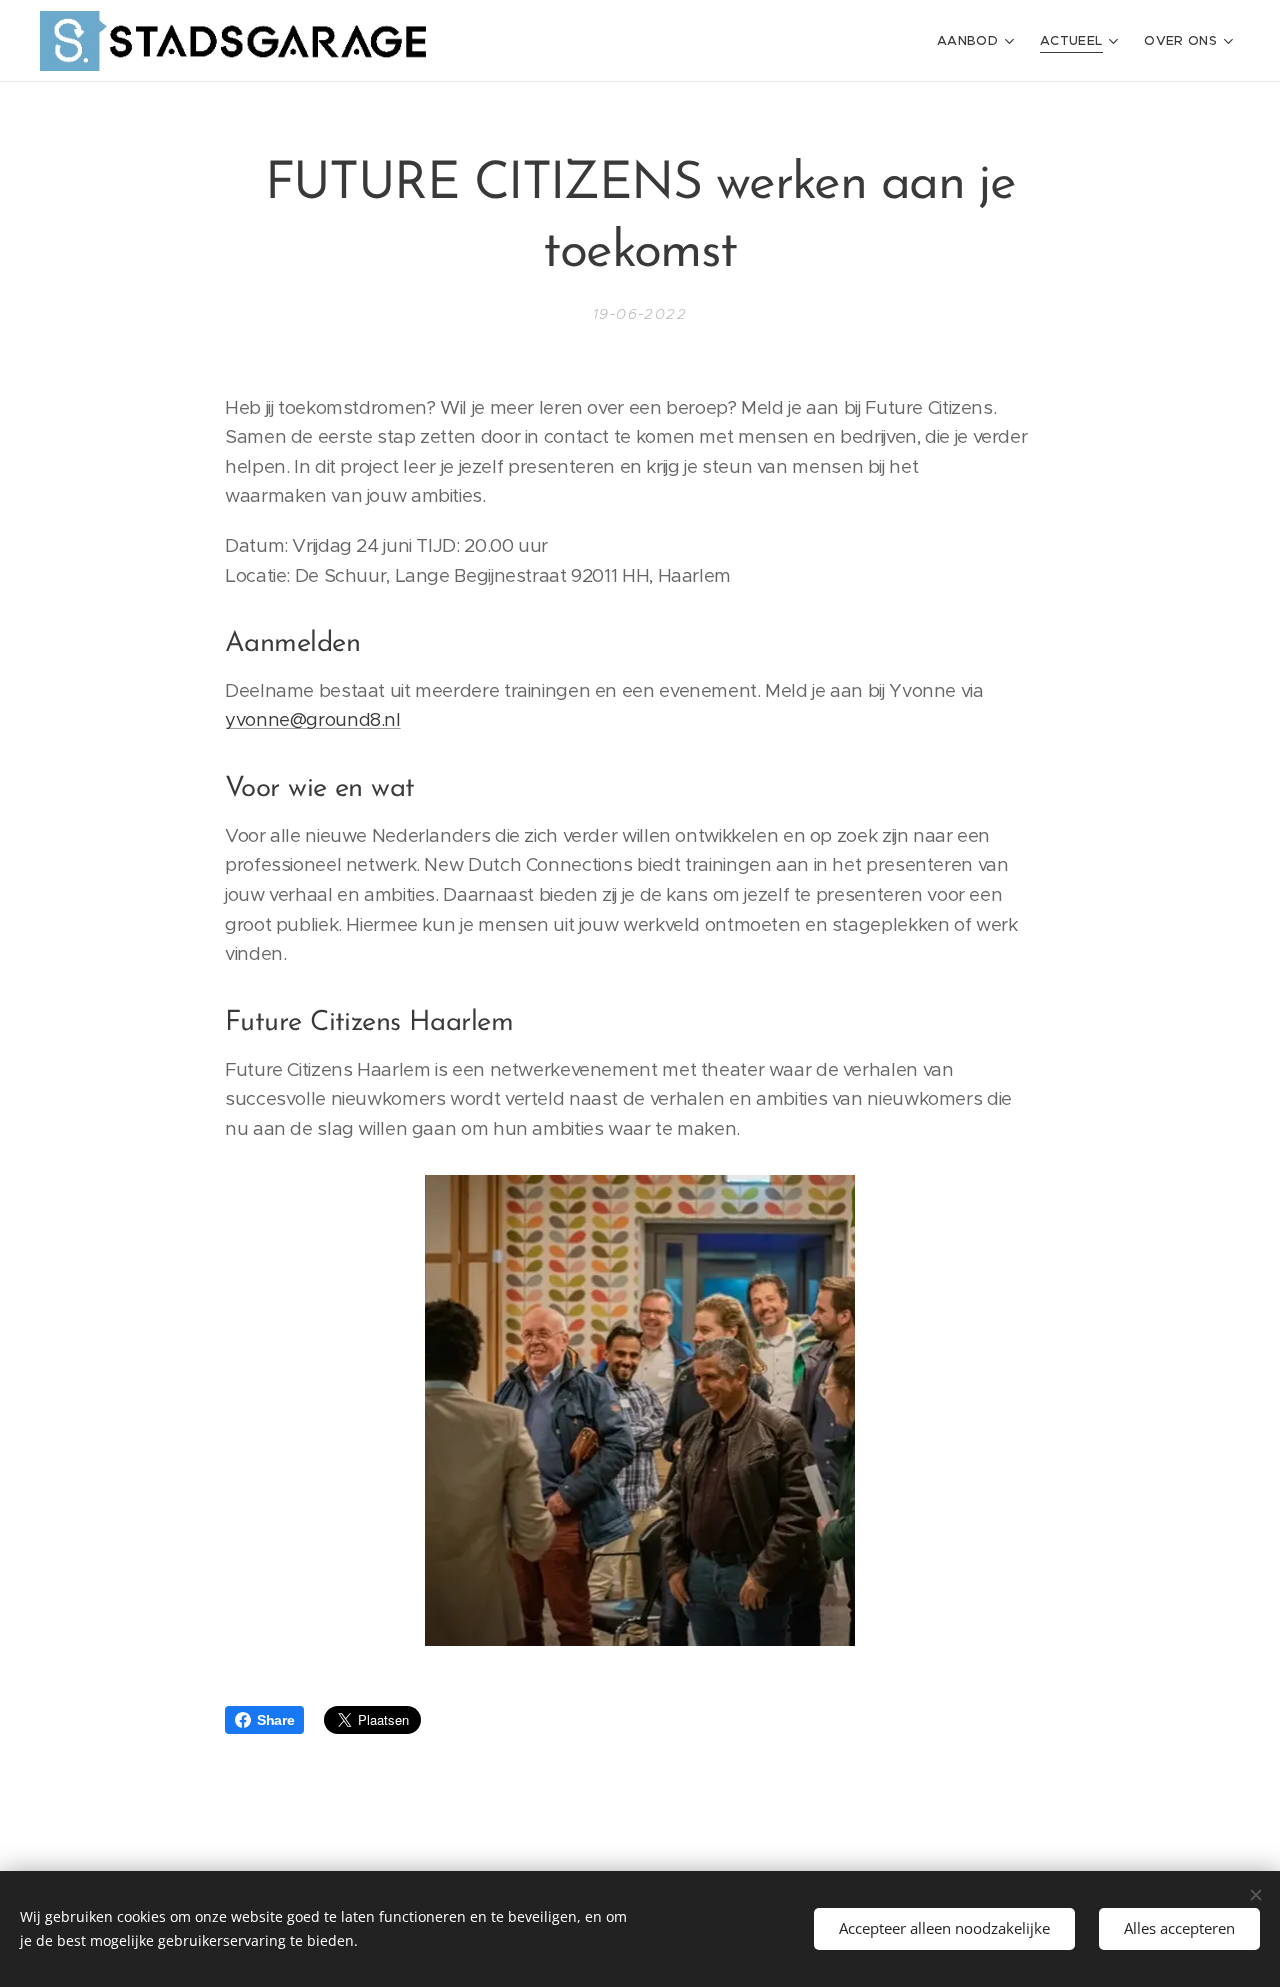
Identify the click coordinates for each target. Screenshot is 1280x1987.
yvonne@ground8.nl (313, 719)
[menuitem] (978, 41)
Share (275, 1720)
